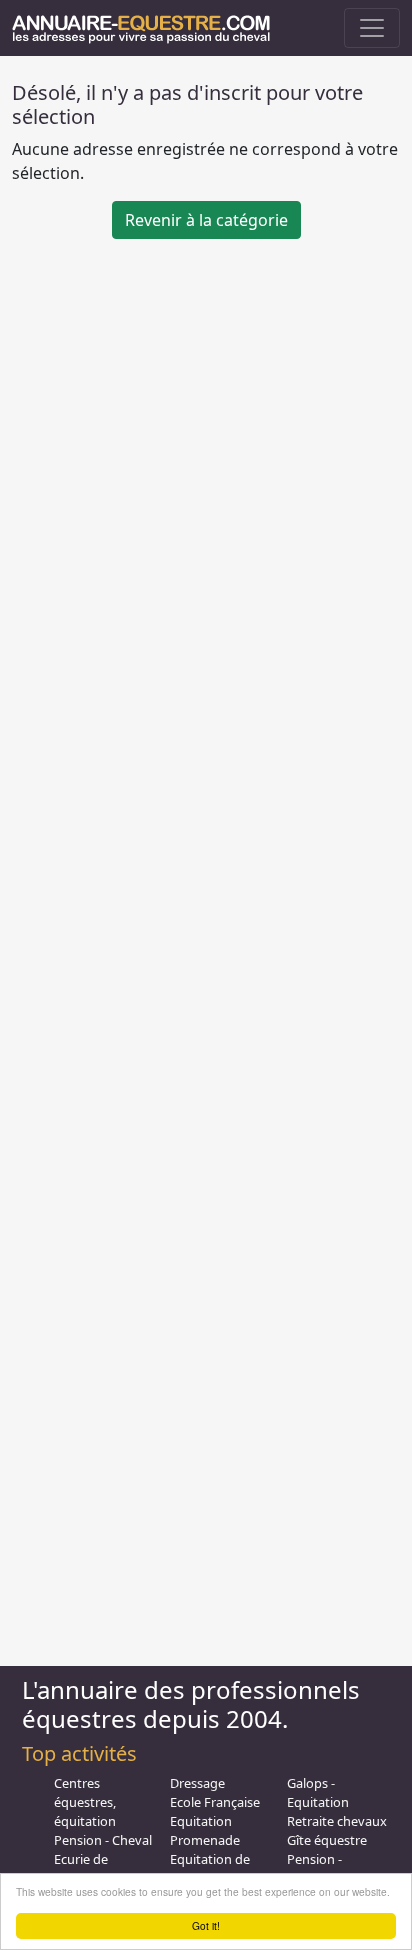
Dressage (197, 1783)
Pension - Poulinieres (320, 1868)
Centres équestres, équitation (85, 1802)
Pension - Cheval (103, 1840)
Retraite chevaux (337, 1821)
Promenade (205, 1840)
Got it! (206, 1925)
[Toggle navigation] (372, 28)
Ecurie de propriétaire (89, 1868)
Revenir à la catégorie (206, 220)
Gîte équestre (327, 1840)
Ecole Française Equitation (215, 1811)
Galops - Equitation (318, 1792)
